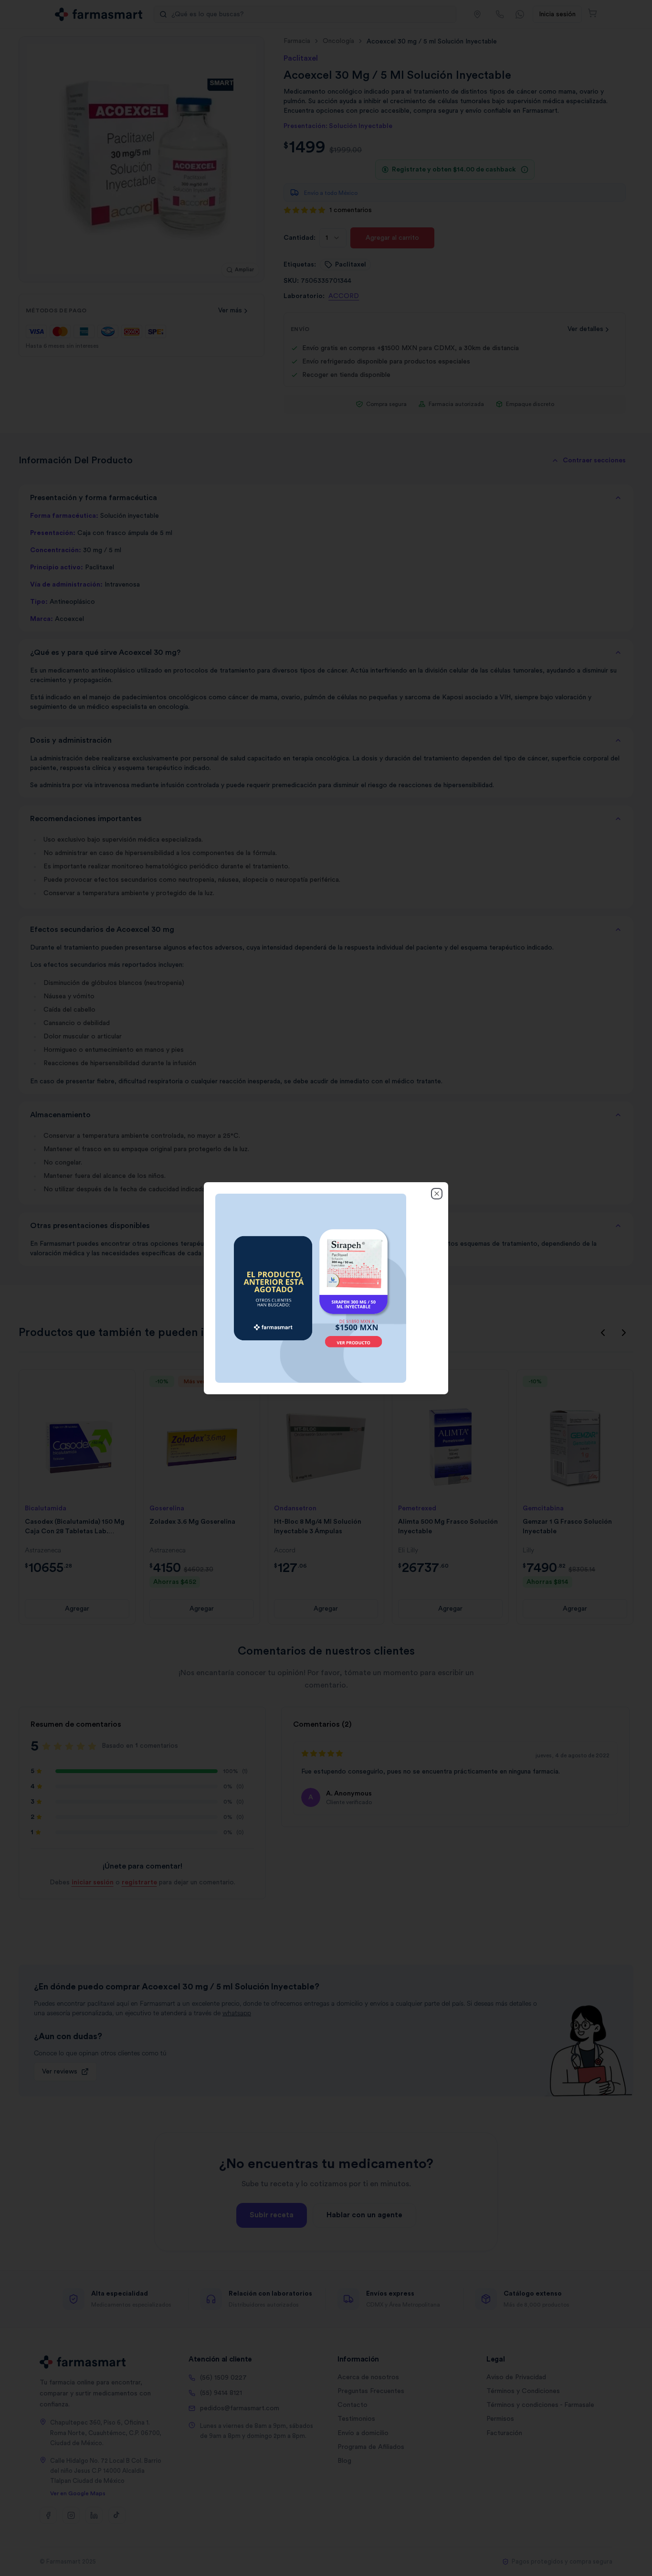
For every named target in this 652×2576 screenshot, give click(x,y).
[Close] (437, 1193)
